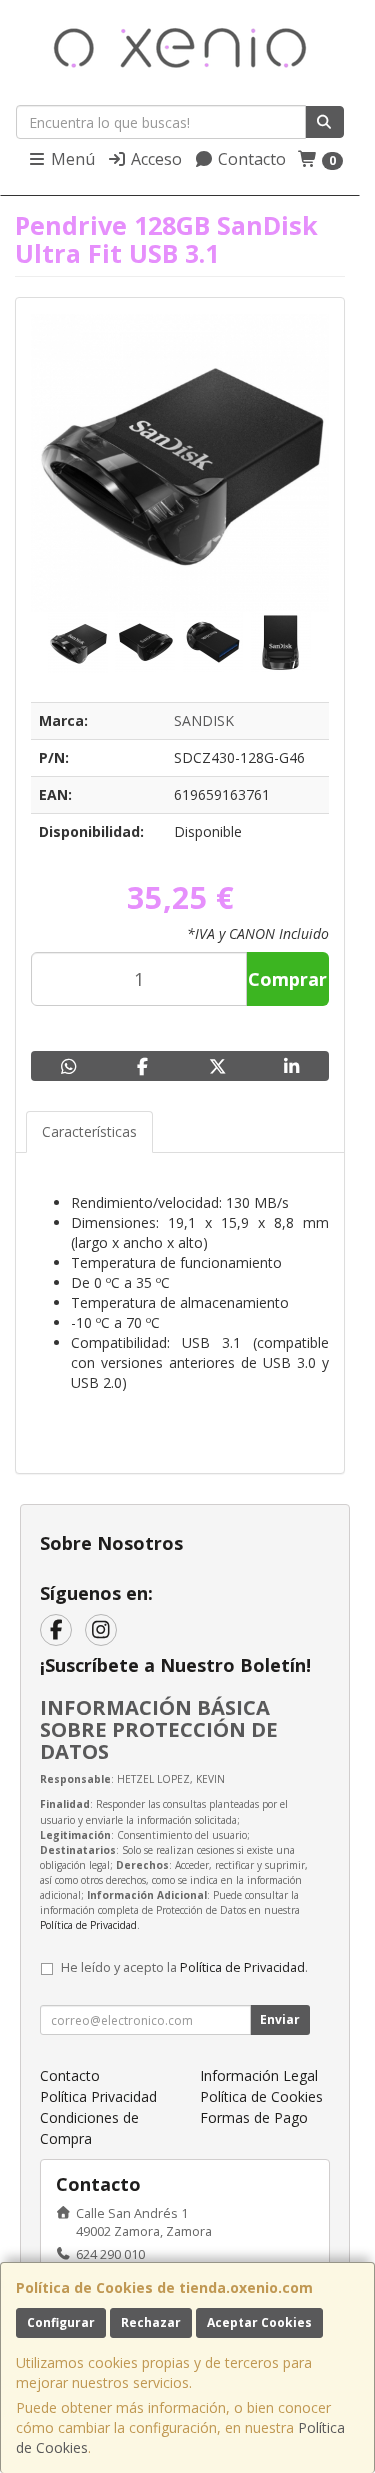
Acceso (154, 159)
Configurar (61, 2322)
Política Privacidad (98, 2096)
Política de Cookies (261, 2096)
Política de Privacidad (88, 1925)
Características (89, 1131)
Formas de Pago (254, 2117)
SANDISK (204, 720)
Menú (71, 159)
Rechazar (151, 2322)
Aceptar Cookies (259, 2322)
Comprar (287, 979)
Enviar (280, 2019)
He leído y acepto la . (184, 1967)
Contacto (250, 159)
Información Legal (259, 2075)
